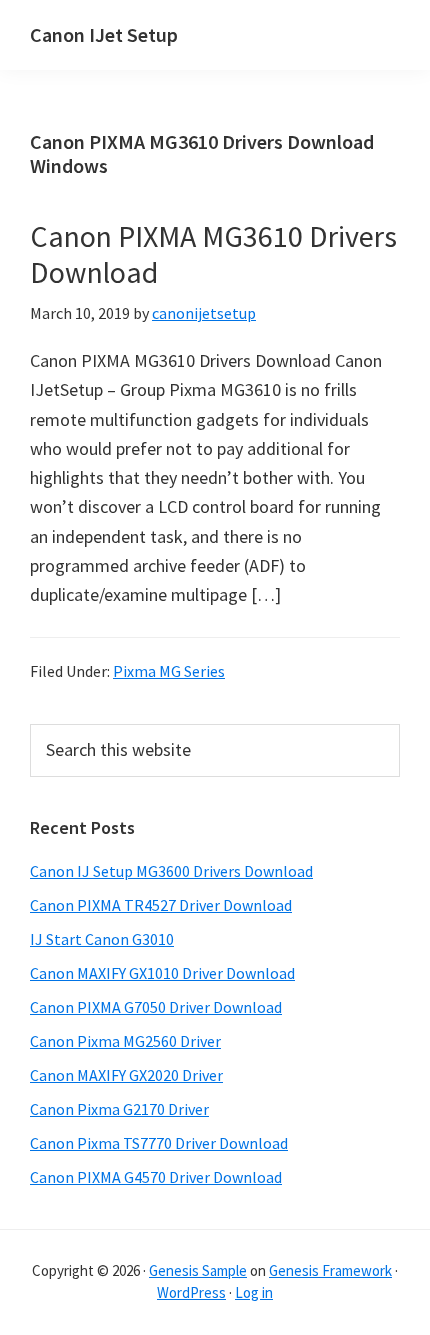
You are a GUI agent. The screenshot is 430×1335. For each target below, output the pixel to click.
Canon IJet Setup (104, 34)
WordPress (191, 1292)
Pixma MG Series (169, 671)
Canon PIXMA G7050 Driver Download (156, 1007)
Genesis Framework (330, 1270)
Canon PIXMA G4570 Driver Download (156, 1177)
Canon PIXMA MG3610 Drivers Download (213, 254)
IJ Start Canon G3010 (102, 939)
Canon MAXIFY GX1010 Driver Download (162, 973)
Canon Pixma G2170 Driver (119, 1109)
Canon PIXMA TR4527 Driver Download (161, 905)
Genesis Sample (198, 1270)
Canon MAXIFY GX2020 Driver (126, 1075)
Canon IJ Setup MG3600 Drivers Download (171, 871)
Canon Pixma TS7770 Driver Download (159, 1143)
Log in (254, 1292)
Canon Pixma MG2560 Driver (125, 1041)
